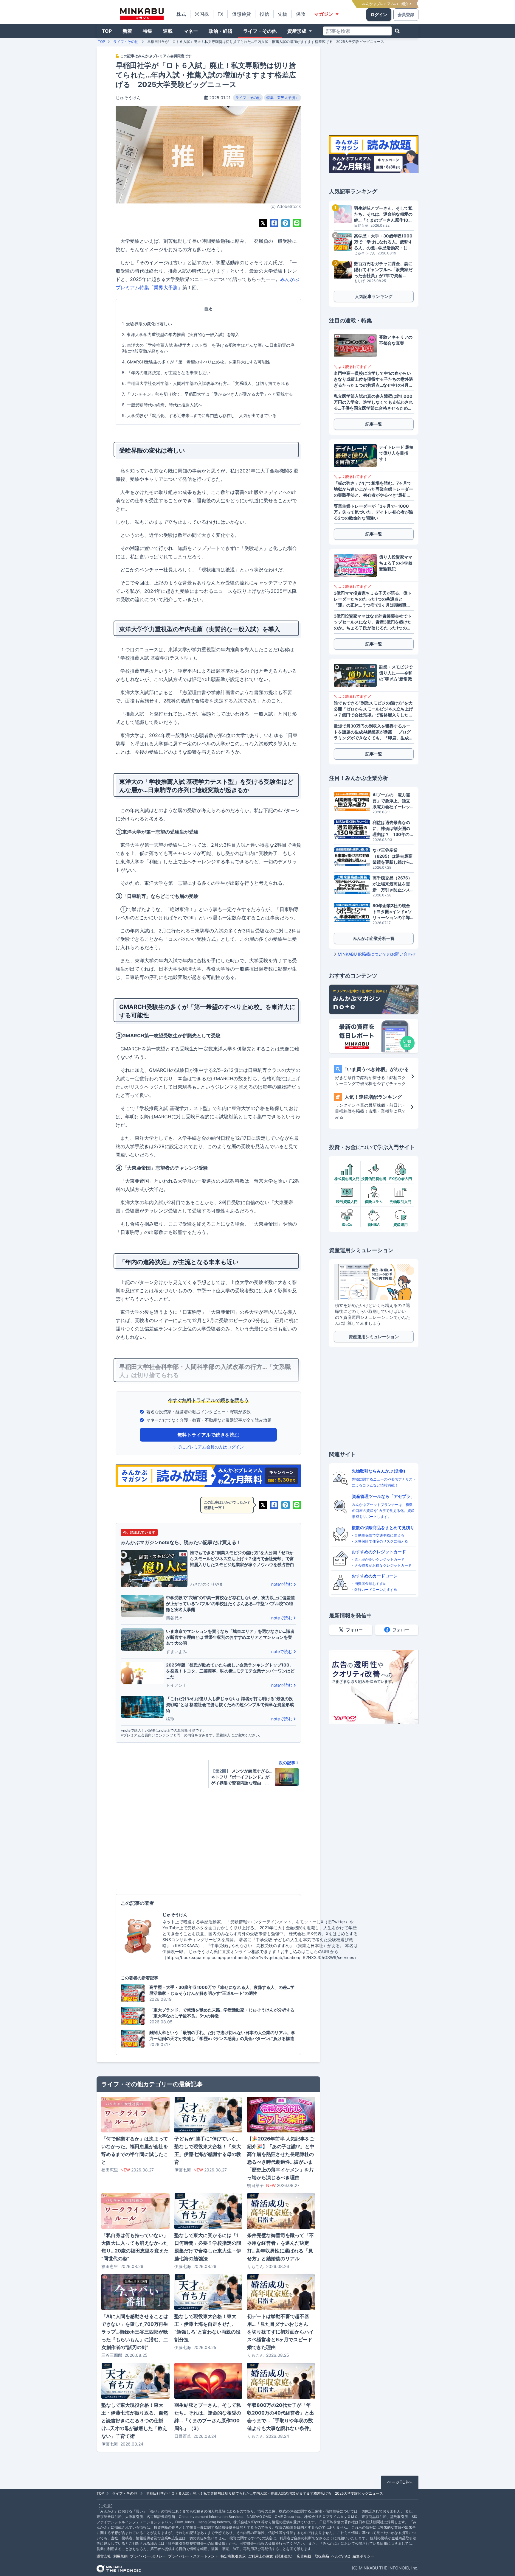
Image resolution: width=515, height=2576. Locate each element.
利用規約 (120, 2556)
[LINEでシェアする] (297, 223)
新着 (127, 31)
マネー (191, 31)
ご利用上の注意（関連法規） (271, 2556)
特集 (148, 31)
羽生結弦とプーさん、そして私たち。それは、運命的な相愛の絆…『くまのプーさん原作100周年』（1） (383, 214)
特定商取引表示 (233, 2556)
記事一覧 (374, 424)
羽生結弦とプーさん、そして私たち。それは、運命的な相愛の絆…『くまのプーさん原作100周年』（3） (208, 2417)
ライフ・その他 (260, 31)
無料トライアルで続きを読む (208, 1435)
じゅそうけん (128, 98)
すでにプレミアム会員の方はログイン (208, 1447)
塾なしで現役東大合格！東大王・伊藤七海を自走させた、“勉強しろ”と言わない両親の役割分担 (207, 2328)
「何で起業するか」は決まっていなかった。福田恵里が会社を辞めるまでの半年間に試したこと (135, 2150)
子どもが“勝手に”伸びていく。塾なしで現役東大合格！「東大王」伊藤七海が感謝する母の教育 (208, 2150)
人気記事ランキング (374, 296)
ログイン (379, 14)
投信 (264, 14)
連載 (168, 31)
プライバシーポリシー (148, 2556)
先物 (283, 14)
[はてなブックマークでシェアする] (286, 223)
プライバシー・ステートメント (193, 2556)
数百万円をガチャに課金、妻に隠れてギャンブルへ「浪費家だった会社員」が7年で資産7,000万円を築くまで (383, 270)
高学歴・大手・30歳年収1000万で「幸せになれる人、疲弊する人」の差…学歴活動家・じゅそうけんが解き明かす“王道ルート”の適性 (383, 242)
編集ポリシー (363, 2556)
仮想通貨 (241, 14)
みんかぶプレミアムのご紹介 (386, 4)
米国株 (202, 14)
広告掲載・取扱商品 (313, 2556)
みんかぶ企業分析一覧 (374, 938)
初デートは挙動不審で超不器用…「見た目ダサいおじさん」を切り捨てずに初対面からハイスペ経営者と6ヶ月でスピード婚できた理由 (280, 2332)
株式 (181, 14)
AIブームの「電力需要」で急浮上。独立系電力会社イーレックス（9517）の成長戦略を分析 (392, 801)
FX (220, 14)
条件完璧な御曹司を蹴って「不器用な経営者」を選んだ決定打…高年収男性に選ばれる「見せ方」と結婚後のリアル (280, 2247)
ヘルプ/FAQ (341, 2556)
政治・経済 (221, 31)
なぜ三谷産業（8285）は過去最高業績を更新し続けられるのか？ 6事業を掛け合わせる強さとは (393, 856)
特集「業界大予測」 (283, 98)
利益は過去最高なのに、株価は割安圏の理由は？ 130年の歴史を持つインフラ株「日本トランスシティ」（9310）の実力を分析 (393, 829)
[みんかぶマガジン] (142, 14)
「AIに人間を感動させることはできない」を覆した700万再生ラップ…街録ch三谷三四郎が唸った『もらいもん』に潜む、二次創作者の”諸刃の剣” (135, 2332)
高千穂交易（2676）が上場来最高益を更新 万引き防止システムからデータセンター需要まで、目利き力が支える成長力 (392, 884)
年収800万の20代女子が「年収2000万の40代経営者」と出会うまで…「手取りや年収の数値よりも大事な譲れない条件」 (281, 2417)
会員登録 (406, 14)
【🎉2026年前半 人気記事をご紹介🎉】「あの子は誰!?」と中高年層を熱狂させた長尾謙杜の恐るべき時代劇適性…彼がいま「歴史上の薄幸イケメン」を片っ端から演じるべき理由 (281, 2158)
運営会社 (104, 2556)
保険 (301, 14)
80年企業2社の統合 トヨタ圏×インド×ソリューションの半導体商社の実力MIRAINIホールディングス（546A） (393, 912)
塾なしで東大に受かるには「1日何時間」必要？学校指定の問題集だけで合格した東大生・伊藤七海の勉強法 (208, 2247)
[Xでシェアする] (263, 223)
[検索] (397, 31)
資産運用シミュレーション (374, 1337)
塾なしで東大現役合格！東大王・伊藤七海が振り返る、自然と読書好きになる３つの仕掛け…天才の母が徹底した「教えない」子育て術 (135, 2420)
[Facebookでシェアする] (274, 223)
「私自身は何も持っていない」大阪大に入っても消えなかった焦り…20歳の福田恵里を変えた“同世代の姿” (135, 2247)
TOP (107, 31)
